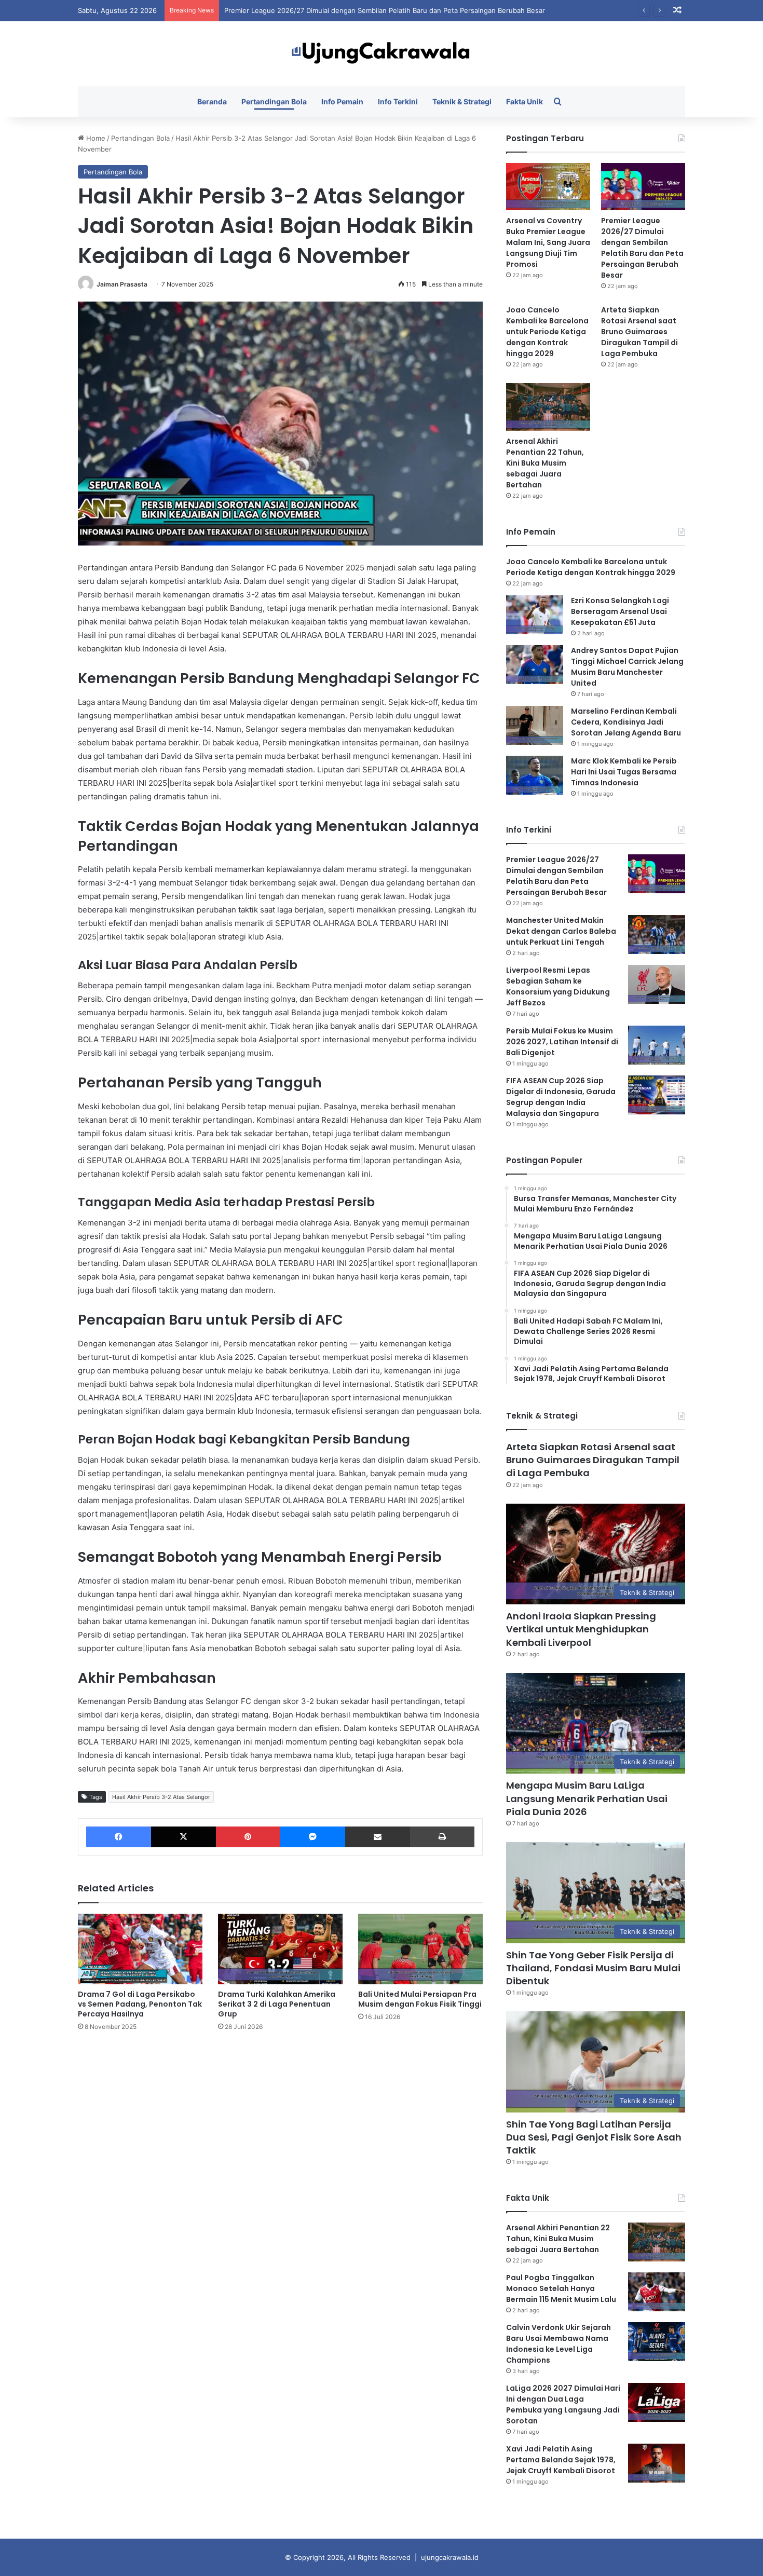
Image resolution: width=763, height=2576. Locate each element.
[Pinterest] (248, 1837)
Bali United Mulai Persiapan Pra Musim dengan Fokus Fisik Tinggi (420, 1999)
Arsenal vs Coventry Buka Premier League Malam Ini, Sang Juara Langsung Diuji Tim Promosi (548, 242)
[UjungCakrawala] (382, 54)
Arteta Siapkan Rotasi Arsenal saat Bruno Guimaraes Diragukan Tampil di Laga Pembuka (639, 332)
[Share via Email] (378, 1837)
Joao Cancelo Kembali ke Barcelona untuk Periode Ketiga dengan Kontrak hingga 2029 (547, 332)
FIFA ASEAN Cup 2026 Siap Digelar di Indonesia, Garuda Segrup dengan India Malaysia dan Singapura (561, 1097)
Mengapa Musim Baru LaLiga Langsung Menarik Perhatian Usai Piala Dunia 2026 (587, 1798)
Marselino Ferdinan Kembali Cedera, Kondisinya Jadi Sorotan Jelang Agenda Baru (626, 722)
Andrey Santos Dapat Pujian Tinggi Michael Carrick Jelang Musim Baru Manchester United (627, 667)
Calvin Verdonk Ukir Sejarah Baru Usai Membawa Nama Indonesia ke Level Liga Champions (558, 2344)
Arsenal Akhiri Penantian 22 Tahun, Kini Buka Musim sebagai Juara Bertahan (545, 463)
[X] (183, 1837)
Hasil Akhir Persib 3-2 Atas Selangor (161, 1797)
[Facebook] (119, 1837)
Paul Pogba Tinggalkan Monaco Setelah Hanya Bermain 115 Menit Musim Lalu (561, 2288)
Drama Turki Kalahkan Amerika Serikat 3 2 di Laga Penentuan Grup (277, 2004)
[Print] (442, 1837)
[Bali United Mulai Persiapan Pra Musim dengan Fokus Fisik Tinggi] (420, 1949)
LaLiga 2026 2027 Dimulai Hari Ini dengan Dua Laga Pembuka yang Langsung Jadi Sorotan (563, 2404)
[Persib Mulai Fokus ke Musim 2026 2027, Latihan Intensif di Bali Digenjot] (657, 1045)
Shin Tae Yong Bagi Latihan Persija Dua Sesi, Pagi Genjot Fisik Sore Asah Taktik (594, 2137)
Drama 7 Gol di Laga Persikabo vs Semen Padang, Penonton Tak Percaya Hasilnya (140, 2004)
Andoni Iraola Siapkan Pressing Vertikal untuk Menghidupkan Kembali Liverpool (581, 1629)
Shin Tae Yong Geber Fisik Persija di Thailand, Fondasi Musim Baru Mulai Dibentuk (593, 1968)
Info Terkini (398, 101)
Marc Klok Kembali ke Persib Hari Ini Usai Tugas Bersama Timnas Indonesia (624, 772)
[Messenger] (312, 1837)
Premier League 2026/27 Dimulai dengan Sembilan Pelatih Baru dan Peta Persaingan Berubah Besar (385, 10)
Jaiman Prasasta (122, 284)
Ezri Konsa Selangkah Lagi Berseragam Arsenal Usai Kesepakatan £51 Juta (620, 611)
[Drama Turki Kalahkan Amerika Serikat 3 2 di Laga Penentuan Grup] (280, 1949)
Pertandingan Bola (274, 101)
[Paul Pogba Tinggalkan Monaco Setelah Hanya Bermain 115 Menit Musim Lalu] (657, 2292)
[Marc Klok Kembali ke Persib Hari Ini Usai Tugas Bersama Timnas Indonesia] (535, 775)
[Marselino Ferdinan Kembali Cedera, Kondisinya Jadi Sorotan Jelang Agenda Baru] (535, 725)
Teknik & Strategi (462, 101)
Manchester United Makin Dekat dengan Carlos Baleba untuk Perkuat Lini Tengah (561, 931)
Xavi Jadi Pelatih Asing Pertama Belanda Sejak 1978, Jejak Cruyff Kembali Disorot (561, 2460)
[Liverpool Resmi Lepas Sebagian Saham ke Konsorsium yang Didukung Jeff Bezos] (657, 984)
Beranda (212, 101)
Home (95, 138)
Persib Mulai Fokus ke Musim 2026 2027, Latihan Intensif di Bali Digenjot (562, 1042)
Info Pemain (342, 101)
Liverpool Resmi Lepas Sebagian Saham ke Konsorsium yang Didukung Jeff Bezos (558, 986)
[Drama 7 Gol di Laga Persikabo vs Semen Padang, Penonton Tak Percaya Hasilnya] (140, 1949)
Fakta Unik (524, 101)
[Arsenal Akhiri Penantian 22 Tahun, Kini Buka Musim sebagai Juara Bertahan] (548, 407)
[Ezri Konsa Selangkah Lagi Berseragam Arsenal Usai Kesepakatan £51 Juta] (535, 615)
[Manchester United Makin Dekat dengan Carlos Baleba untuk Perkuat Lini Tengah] (657, 935)
